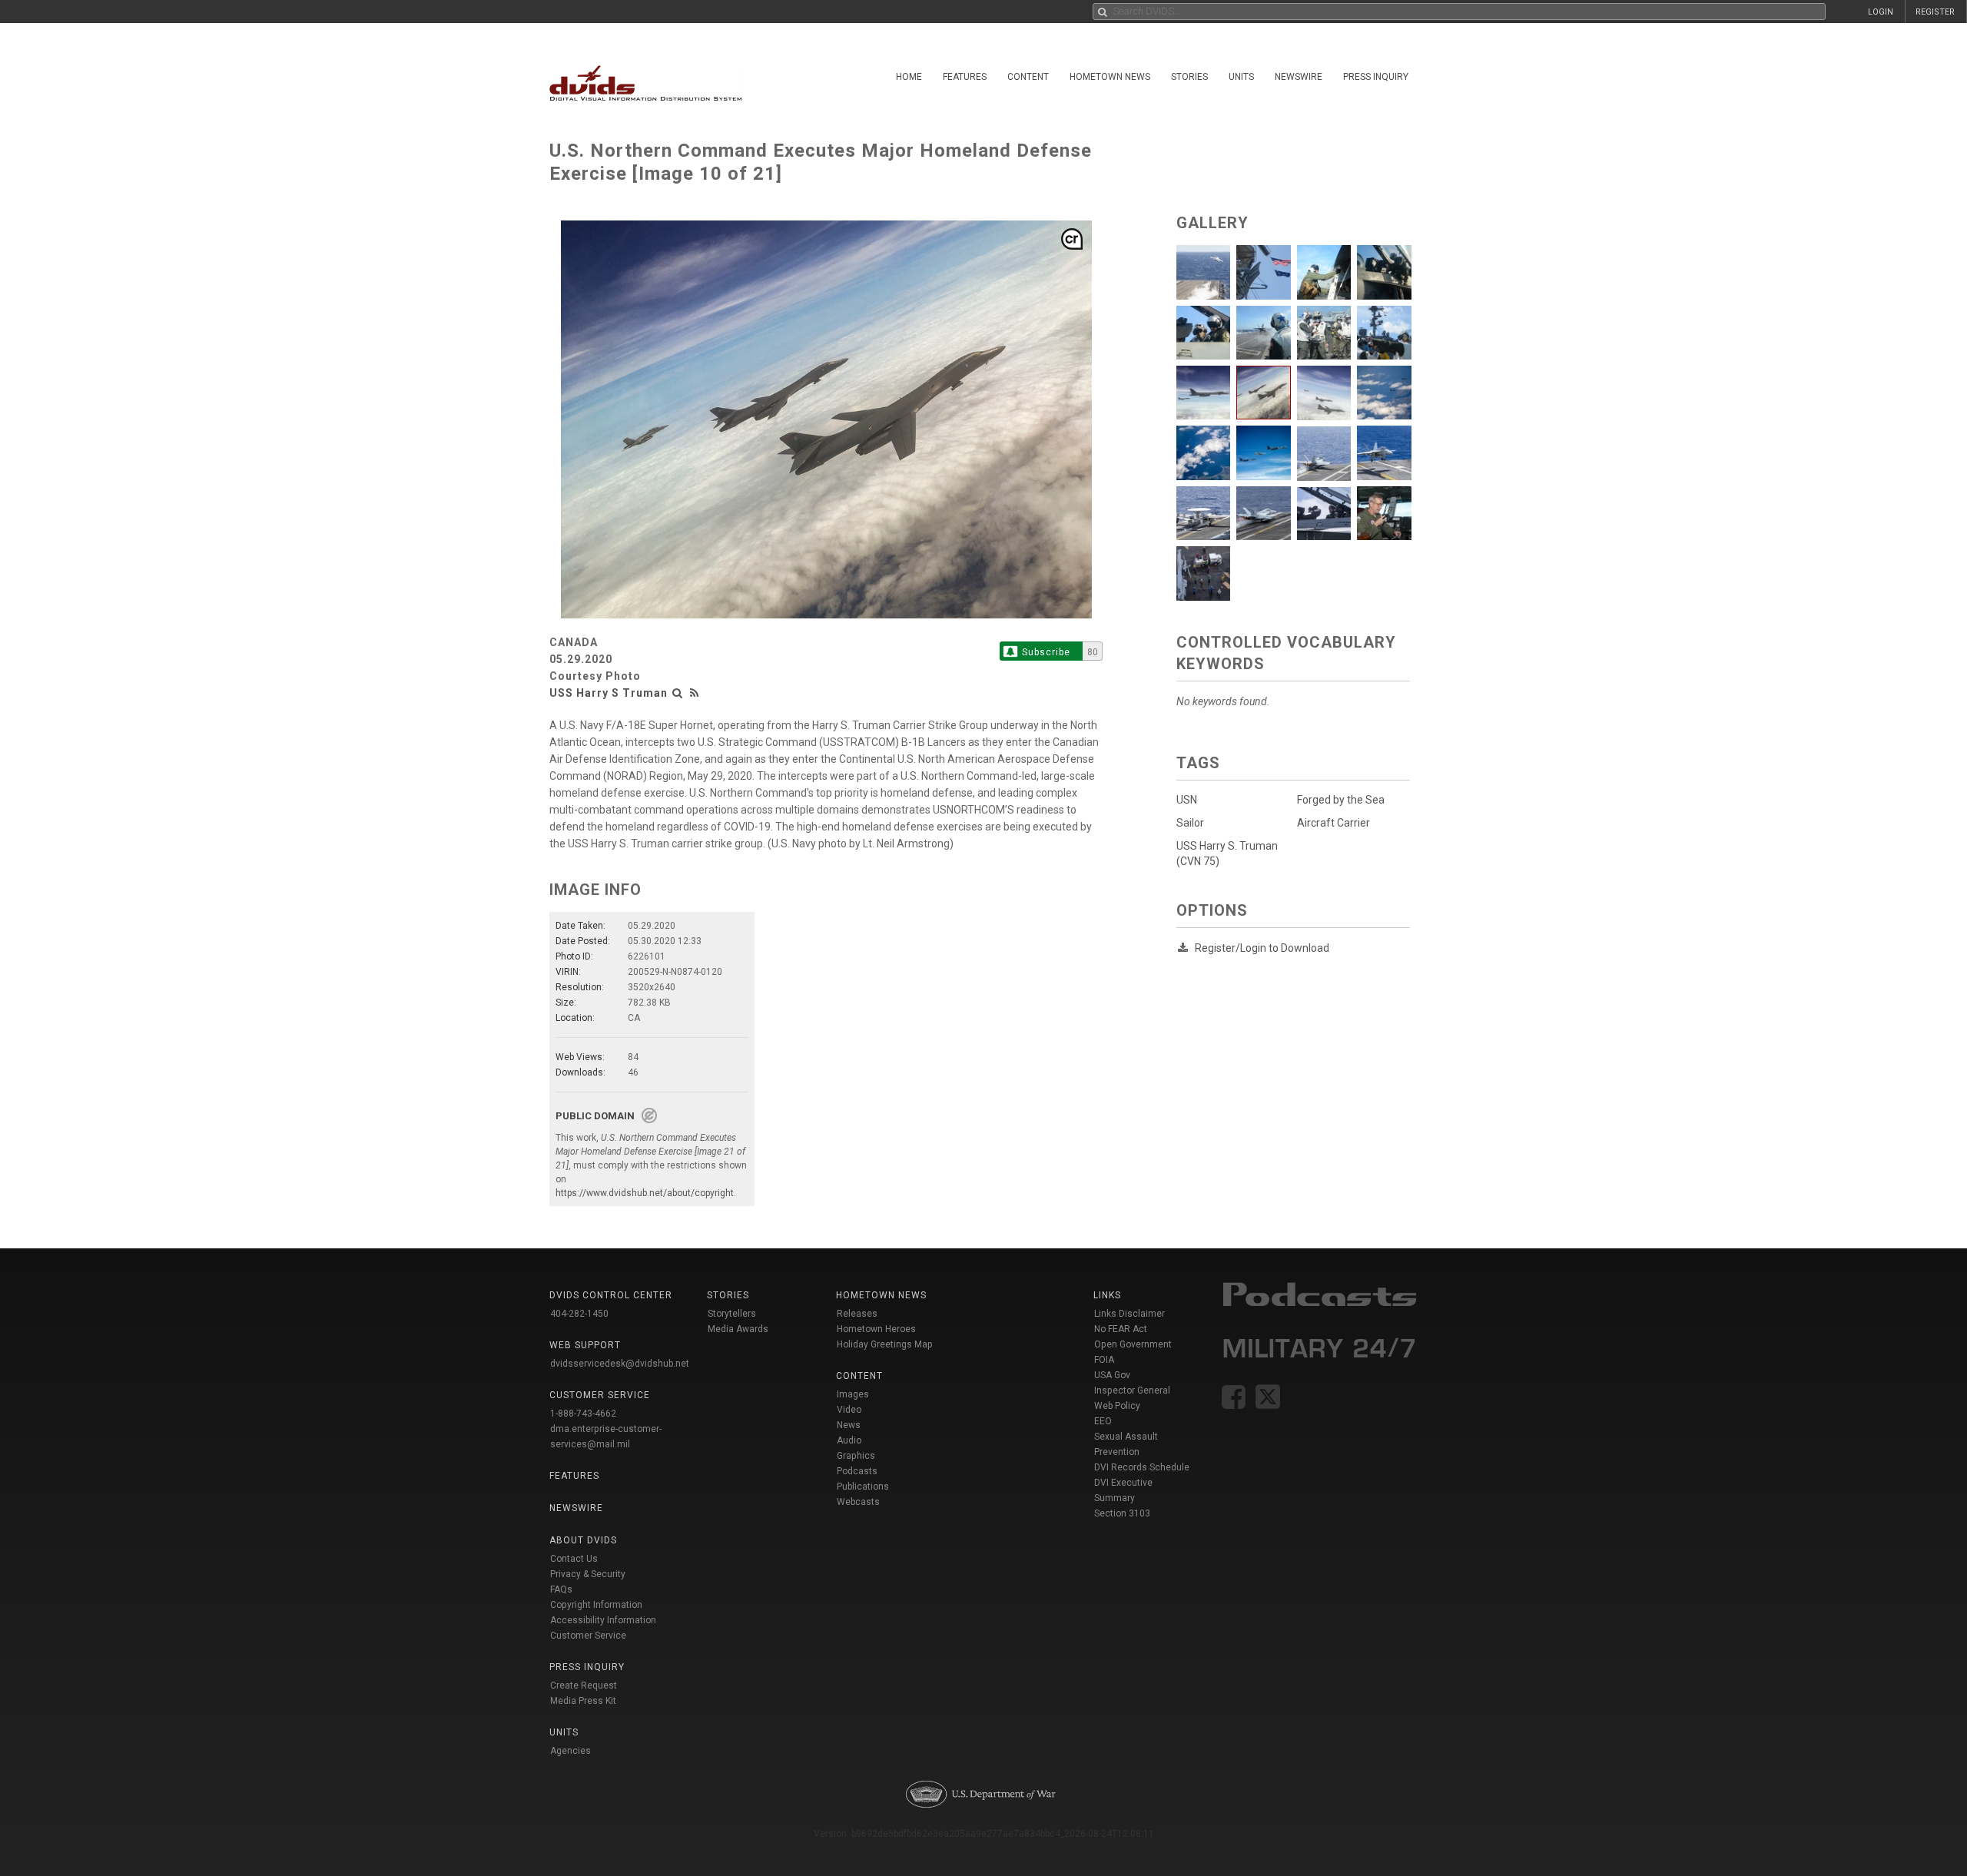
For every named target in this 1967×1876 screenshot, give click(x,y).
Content (1028, 77)
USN (1187, 800)
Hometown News (1110, 77)
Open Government (1133, 1344)
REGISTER (1935, 12)
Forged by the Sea (1341, 800)
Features (965, 77)
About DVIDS (583, 1540)
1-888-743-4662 (583, 1414)
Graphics (856, 1456)
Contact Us (574, 1559)
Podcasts (857, 1471)
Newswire (1299, 77)
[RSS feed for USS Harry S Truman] (695, 693)
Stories (1189, 77)
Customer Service (588, 1636)
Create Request (584, 1685)
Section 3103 (1122, 1513)
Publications (863, 1487)
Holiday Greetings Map (885, 1344)
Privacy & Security (588, 1574)
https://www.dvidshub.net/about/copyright (645, 1193)
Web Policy (1117, 1406)
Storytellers (732, 1314)
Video (849, 1410)
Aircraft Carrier (1333, 823)
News (849, 1425)
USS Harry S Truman (609, 693)
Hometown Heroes (876, 1329)
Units (1241, 77)
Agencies (571, 1751)
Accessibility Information (603, 1620)
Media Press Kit (583, 1701)
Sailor (1190, 823)
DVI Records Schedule (1142, 1467)
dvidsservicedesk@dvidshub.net (620, 1364)
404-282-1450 (579, 1314)
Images (853, 1394)
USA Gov (1112, 1375)
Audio (849, 1440)
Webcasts (858, 1502)
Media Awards (738, 1329)
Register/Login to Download (1262, 948)
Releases (857, 1314)
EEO (1103, 1421)
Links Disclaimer (1129, 1314)
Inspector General (1132, 1390)
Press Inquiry (1376, 77)
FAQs (561, 1589)
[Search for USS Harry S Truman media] (678, 693)
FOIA (1104, 1360)
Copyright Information (596, 1605)
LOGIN (1881, 12)
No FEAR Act (1121, 1329)
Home (909, 77)
